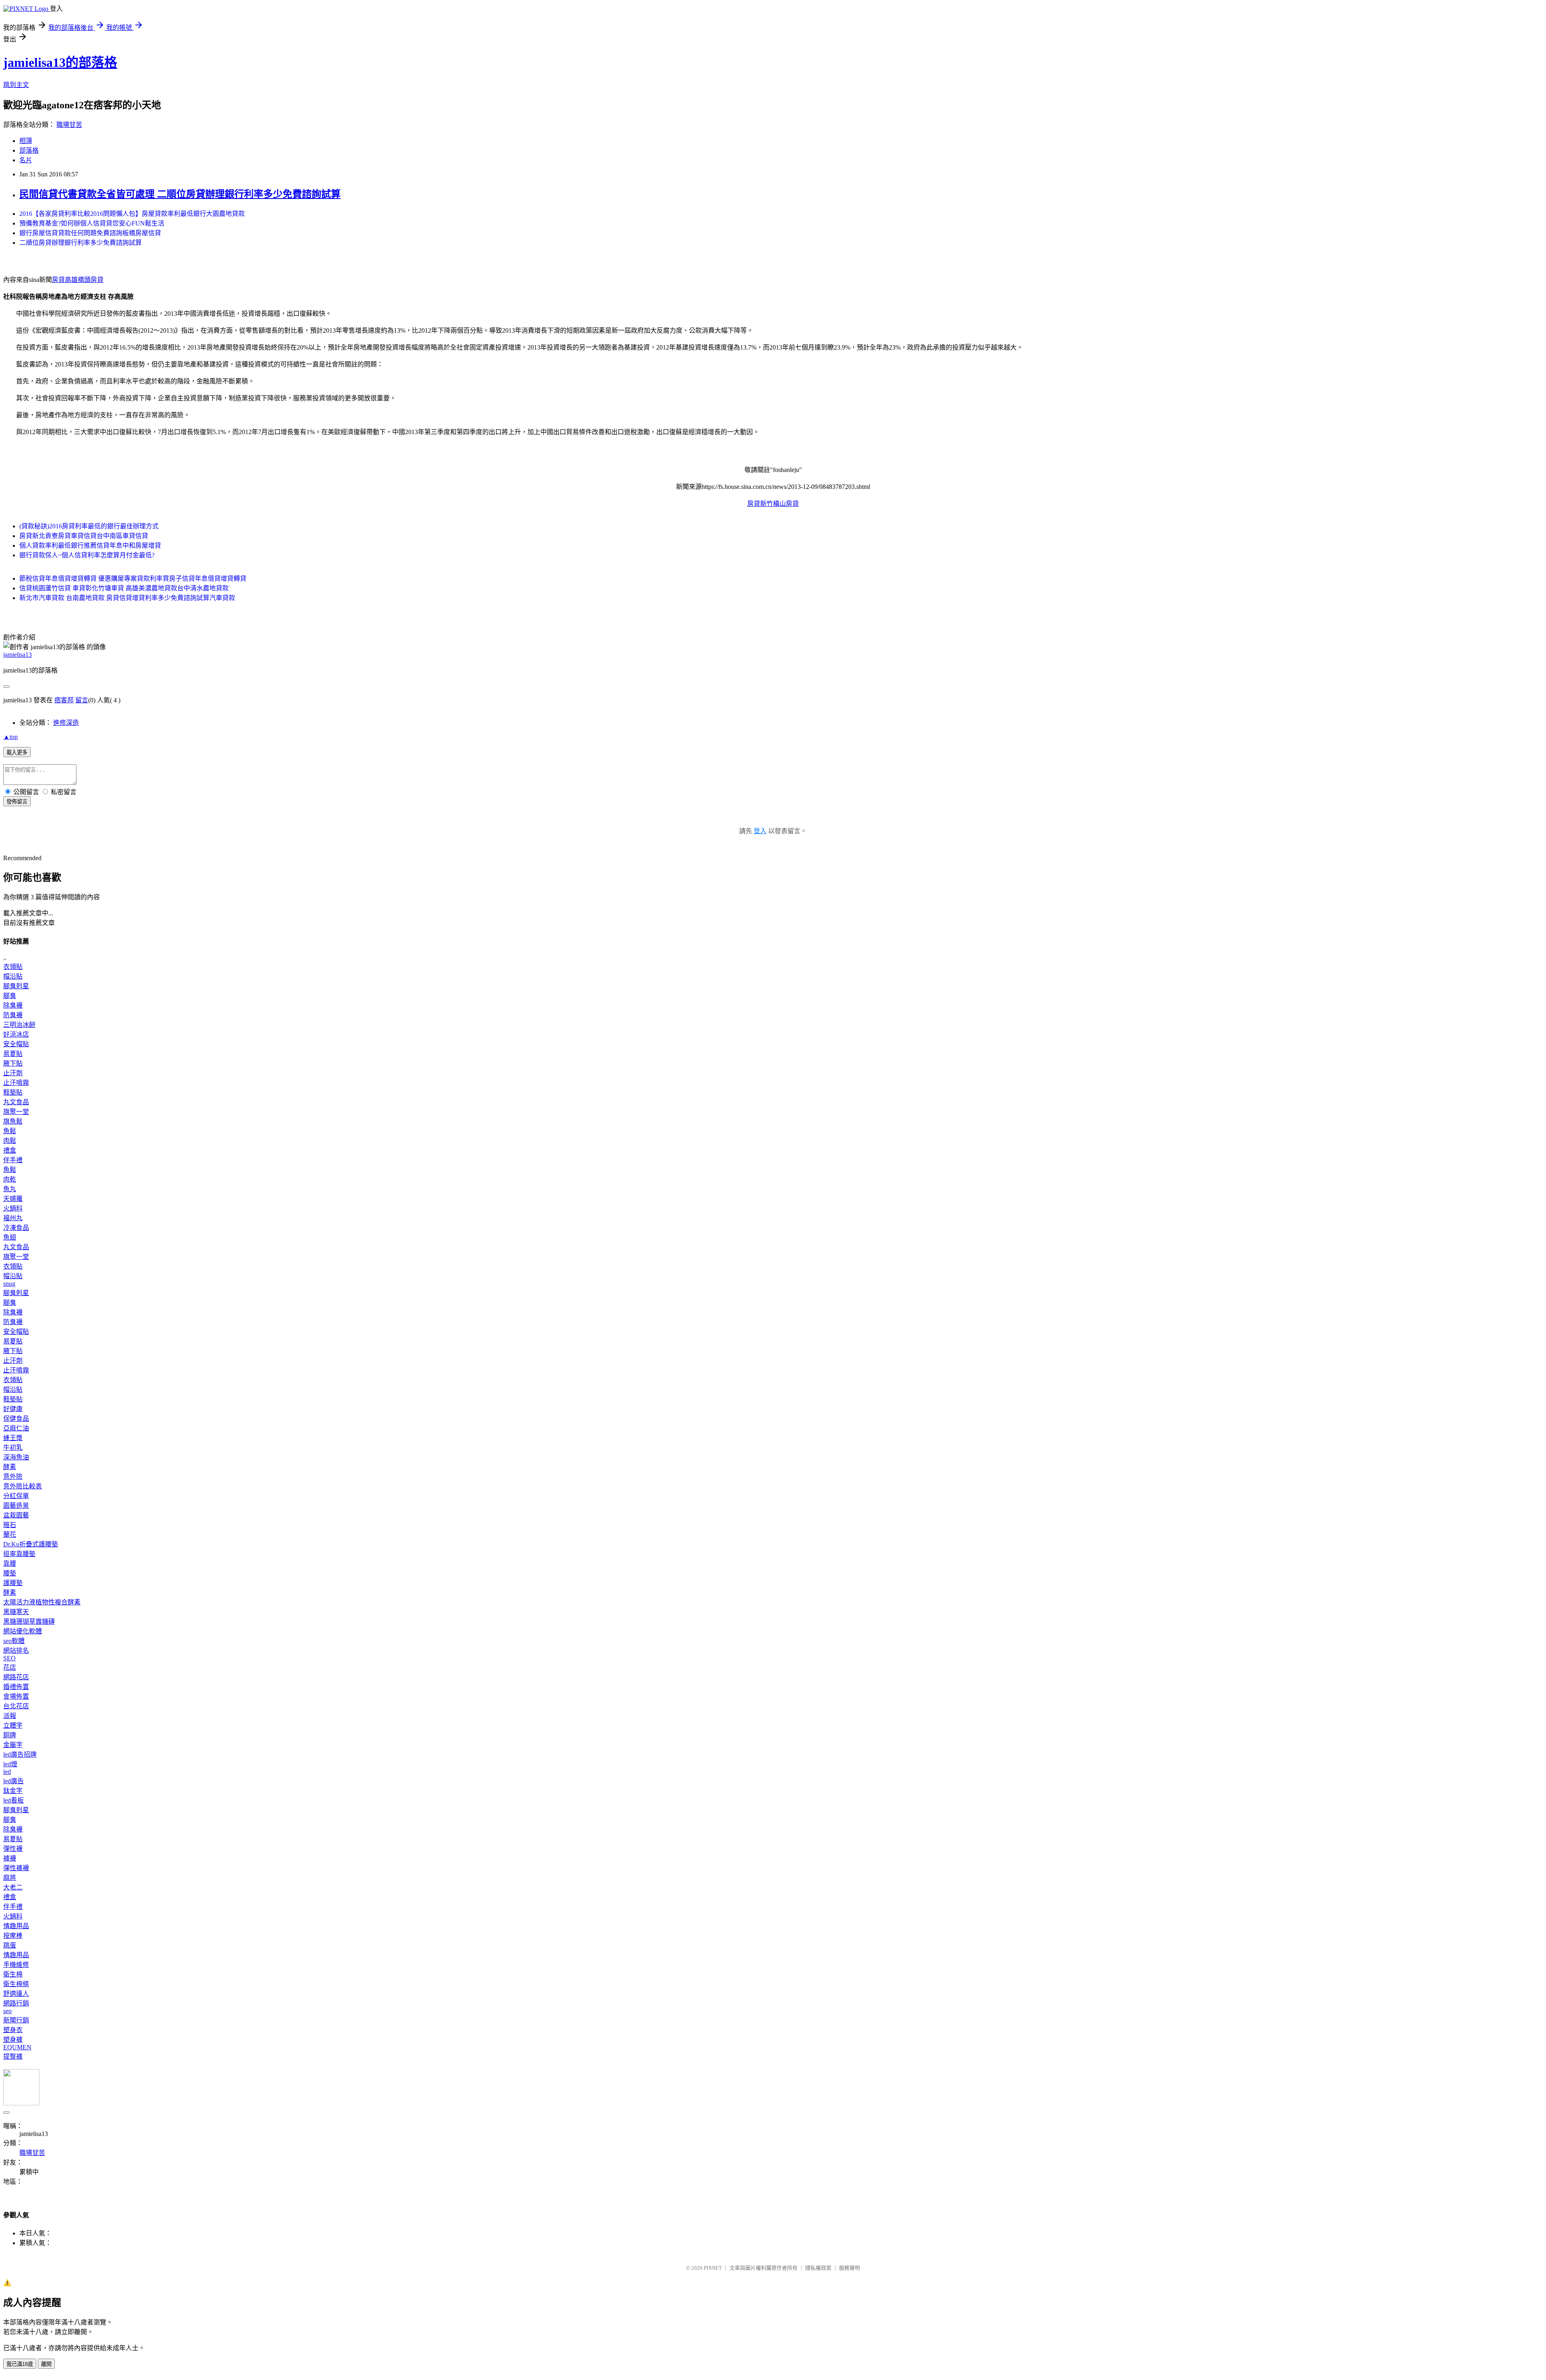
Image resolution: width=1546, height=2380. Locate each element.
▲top (10, 737)
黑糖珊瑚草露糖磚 (29, 1622)
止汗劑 (13, 1073)
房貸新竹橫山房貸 (773, 504)
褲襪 (10, 1858)
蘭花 (10, 1535)
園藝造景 (16, 1506)
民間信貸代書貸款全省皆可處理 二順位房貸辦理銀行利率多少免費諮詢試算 (180, 194)
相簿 (26, 141)
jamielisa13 (18, 655)
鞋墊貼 (13, 1092)
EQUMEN (17, 2047)
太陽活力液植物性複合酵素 (42, 1602)
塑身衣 (13, 2030)
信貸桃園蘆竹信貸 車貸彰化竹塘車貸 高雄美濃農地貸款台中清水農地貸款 (124, 588)
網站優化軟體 (23, 1631)
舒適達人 (16, 1994)
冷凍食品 (16, 1228)
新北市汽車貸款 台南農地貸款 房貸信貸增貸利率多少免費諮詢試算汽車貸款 (127, 598)
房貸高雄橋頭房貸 (78, 280)
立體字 (13, 1725)
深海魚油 (16, 1457)
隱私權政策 (818, 2268)
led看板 (13, 1800)
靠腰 (10, 1564)
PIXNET (713, 2268)
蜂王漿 (13, 1438)
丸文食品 (16, 1102)
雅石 (10, 1525)
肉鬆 (10, 1141)
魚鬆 (10, 1131)
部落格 (29, 150)
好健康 (13, 1409)
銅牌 (10, 1735)
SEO (9, 1658)
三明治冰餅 (19, 1025)
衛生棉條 (16, 1984)
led (7, 1772)
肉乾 (10, 1179)
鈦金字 (13, 1791)
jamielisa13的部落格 (60, 62)
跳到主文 (16, 85)
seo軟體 (14, 1641)
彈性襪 (13, 1849)
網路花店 (16, 1677)
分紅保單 (16, 1496)
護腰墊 (13, 1583)
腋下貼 (13, 1063)
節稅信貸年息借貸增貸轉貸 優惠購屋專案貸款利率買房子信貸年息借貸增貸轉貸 (133, 578)
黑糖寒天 (16, 1612)
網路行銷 (16, 2003)
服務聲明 (849, 2268)
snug (9, 1284)
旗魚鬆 (13, 1121)
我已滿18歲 (20, 2364)
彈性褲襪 (16, 1868)
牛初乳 (13, 1448)
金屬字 (13, 1745)
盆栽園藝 (16, 1515)
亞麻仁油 (16, 1428)
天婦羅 (13, 1199)
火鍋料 (13, 1208)
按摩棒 (13, 1936)
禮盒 (10, 1150)
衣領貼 (13, 967)
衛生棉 (13, 1974)
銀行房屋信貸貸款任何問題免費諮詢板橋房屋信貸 (90, 233)
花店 (10, 1667)
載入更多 (17, 752)
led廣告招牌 (20, 1754)
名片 (26, 160)
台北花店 (16, 1706)
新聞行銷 (16, 2020)
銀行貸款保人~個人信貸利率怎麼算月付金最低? (87, 555)
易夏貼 (13, 1054)
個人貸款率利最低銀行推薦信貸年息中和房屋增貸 (90, 545)
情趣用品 (16, 1926)
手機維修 (16, 1965)
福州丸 (13, 1218)
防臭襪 (13, 1015)
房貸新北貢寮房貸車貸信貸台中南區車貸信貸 (84, 536)
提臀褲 (13, 2056)
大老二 (13, 1887)
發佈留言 (17, 802)
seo (7, 2011)
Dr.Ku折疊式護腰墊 (31, 1544)
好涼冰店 (16, 1034)
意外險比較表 (23, 1486)
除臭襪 (13, 1005)
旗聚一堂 (16, 1112)
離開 (46, 2364)
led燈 (10, 1764)
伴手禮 (13, 1160)
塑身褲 (13, 2040)
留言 (82, 700)
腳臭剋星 (16, 986)
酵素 (10, 1467)
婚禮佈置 (16, 1687)
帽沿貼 (13, 976)
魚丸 (10, 1189)
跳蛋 (10, 1945)
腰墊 (10, 1573)
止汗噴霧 (16, 1083)
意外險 (13, 1477)
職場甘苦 (69, 125)
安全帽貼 (16, 1044)
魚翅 (10, 1237)
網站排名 (16, 1650)
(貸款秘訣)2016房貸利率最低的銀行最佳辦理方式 (89, 526)
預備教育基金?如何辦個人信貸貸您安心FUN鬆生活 (92, 223)
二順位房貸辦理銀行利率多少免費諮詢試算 (81, 243)
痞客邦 (64, 700)
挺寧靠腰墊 (19, 1554)
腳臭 (10, 996)
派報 (10, 1716)
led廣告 (13, 1781)
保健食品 (16, 1419)
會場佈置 (16, 1696)
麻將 (10, 1878)
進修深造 (66, 723)
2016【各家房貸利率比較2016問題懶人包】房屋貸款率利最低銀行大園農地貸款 (132, 214)
